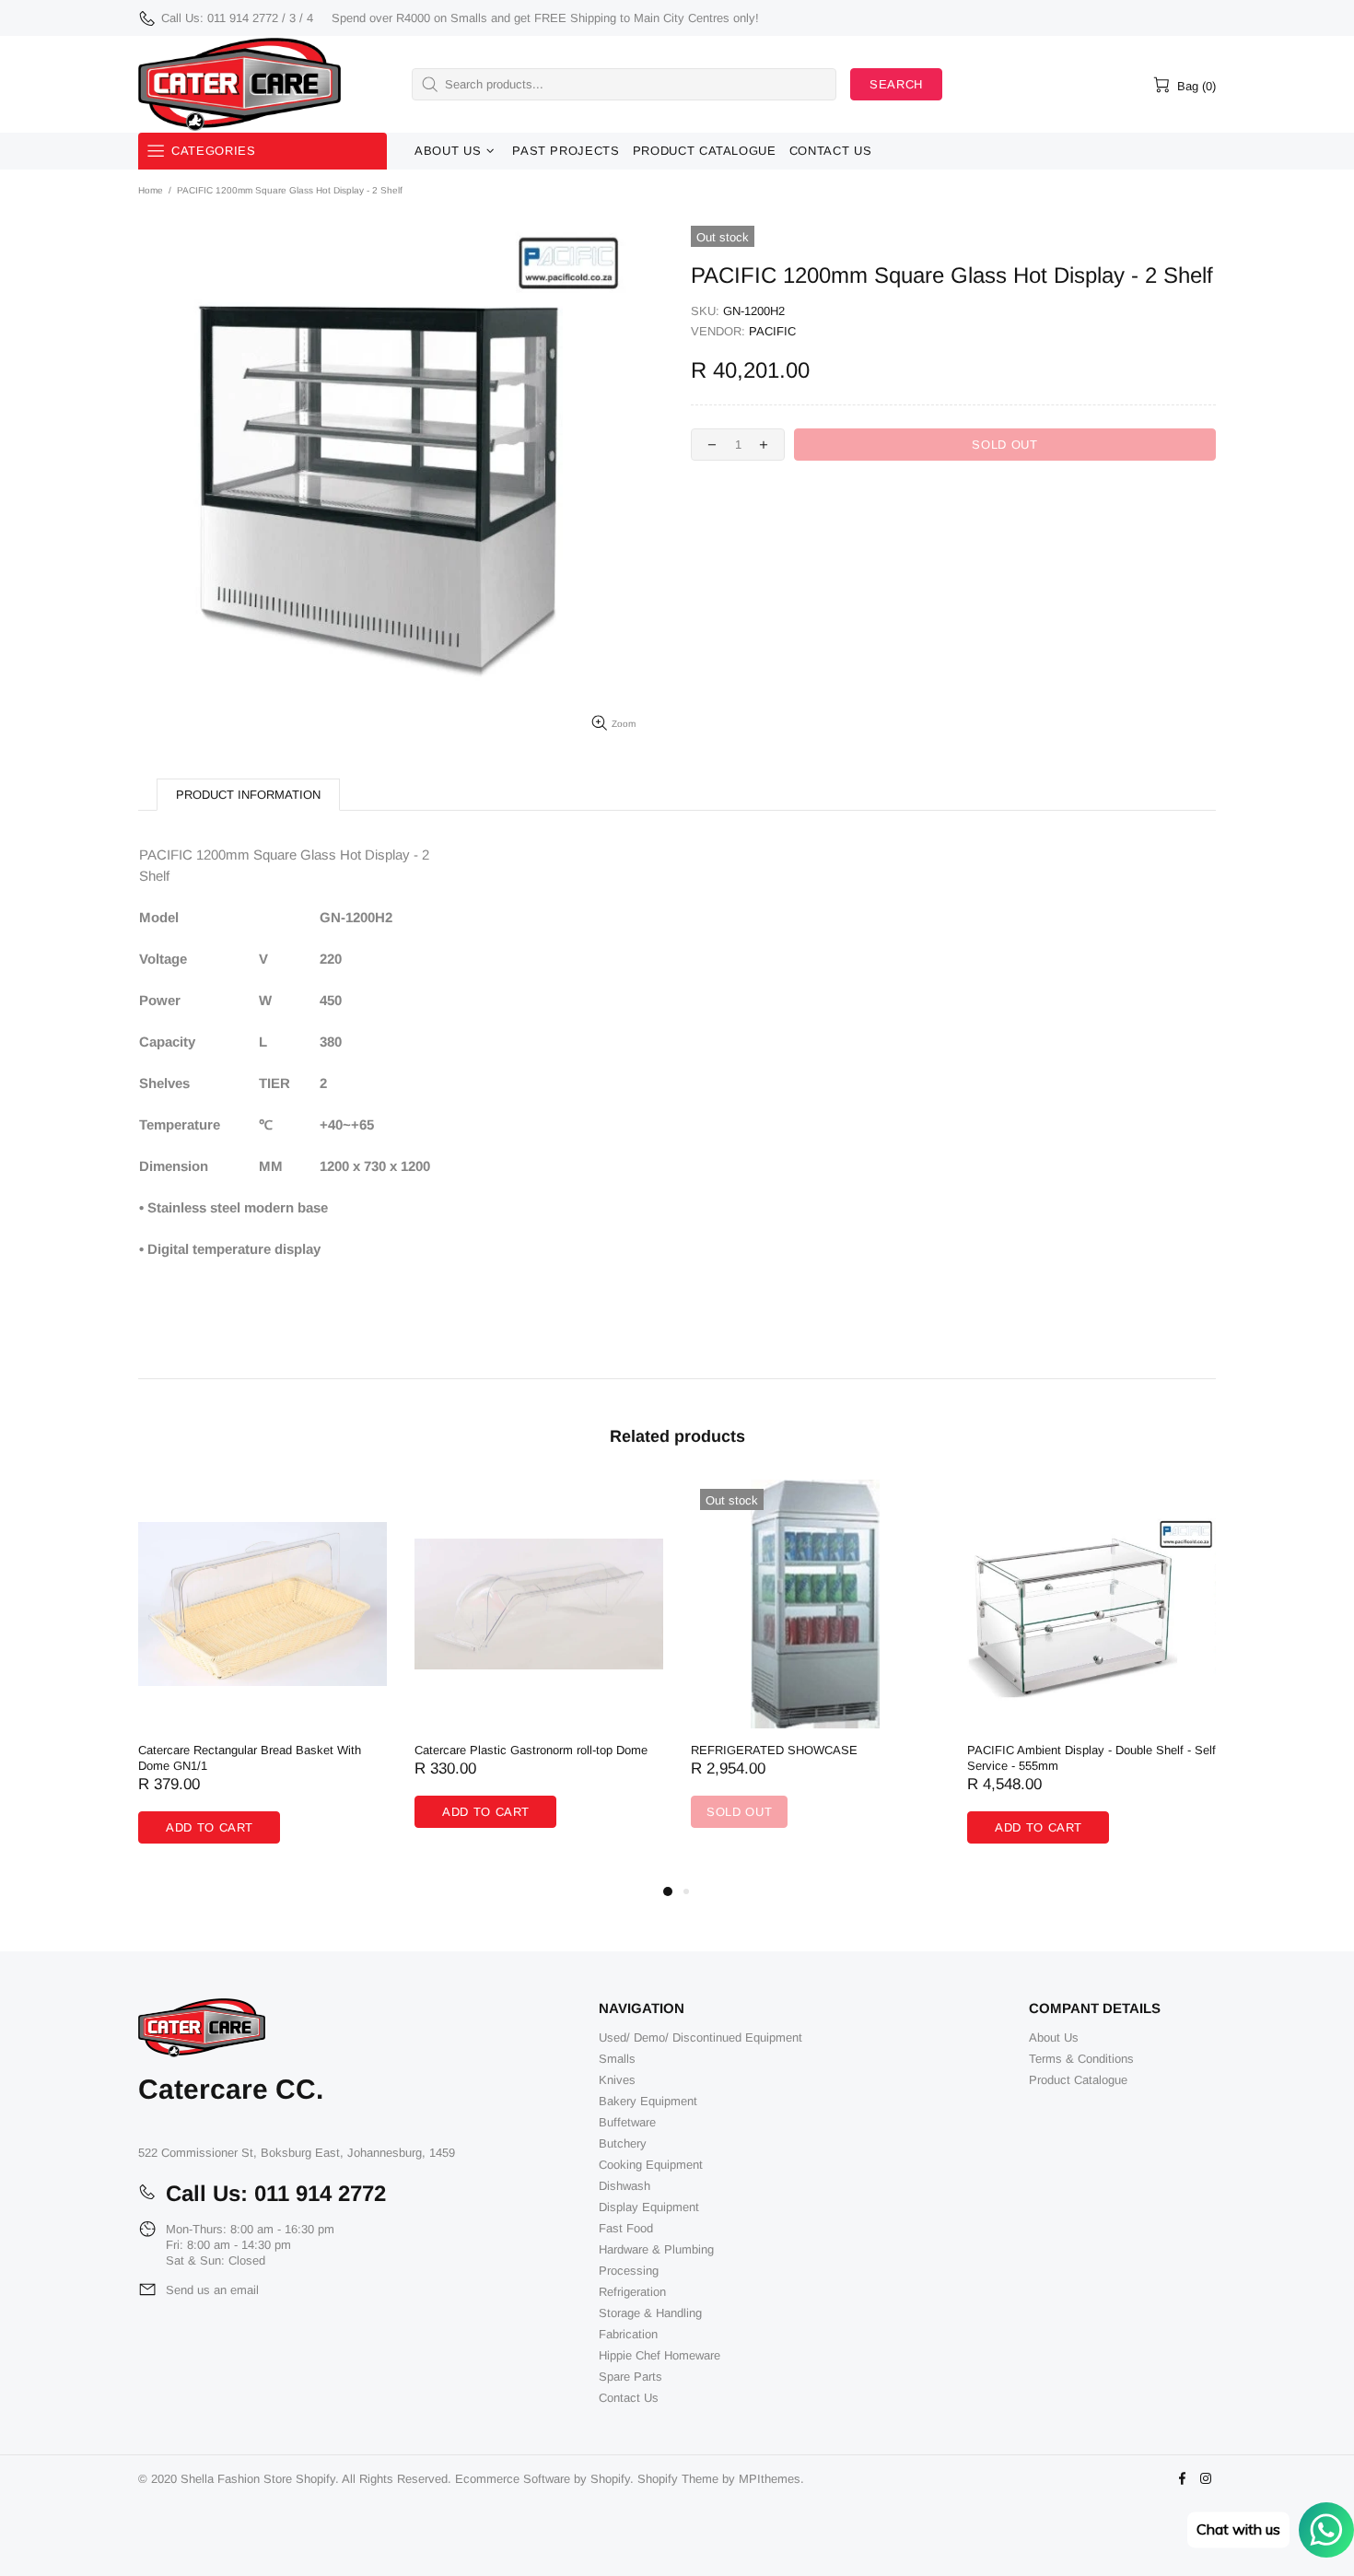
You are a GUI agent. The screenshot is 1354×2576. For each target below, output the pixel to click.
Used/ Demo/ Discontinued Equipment (700, 2037)
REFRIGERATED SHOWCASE (774, 1750)
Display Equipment (649, 2207)
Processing (629, 2271)
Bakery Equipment (648, 2101)
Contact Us (629, 2398)
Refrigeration (632, 2292)
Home (151, 190)
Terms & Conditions (1081, 2059)
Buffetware (627, 2122)
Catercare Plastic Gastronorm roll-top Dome (531, 1750)
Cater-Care (239, 84)
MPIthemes (770, 2479)
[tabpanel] (263, 1680)
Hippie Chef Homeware (659, 2355)
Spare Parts (630, 2377)
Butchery (623, 2143)
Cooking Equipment (651, 2165)
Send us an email (212, 2290)
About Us (1054, 2037)
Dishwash (624, 2186)
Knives (617, 2080)
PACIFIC (772, 331)
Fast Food (626, 2228)
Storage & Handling (650, 2313)
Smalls (617, 2059)
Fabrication (628, 2334)
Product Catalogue (1078, 2080)
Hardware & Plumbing (656, 2249)
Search (896, 84)
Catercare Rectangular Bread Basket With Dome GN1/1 (250, 1758)
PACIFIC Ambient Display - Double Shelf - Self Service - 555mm (1091, 1758)
